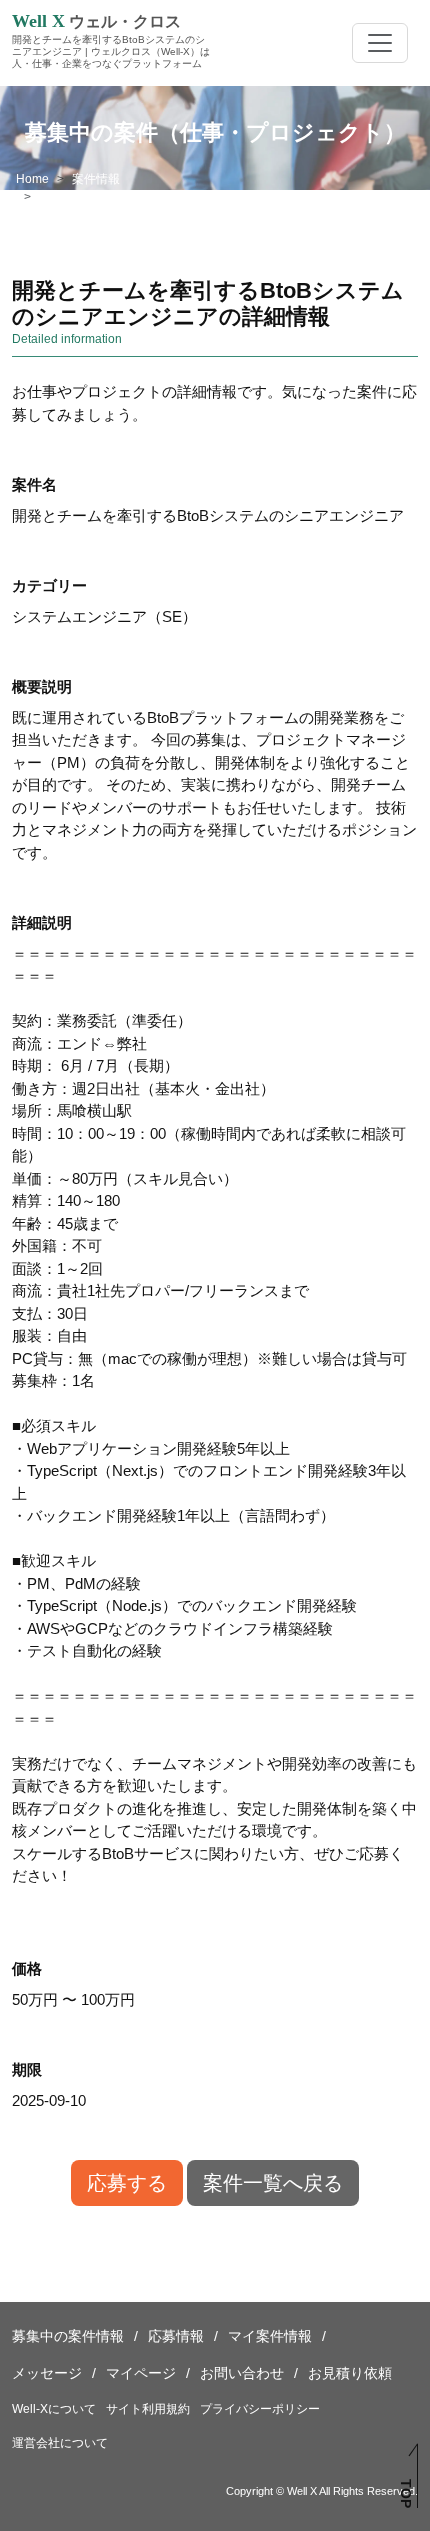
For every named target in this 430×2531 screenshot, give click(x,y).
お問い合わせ (242, 2373)
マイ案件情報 (270, 2336)
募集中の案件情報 (68, 2336)
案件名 (34, 484)
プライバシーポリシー (260, 2409)
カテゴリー (49, 585)
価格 (27, 1968)
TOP (405, 2493)
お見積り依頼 (350, 2373)
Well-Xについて (54, 2409)
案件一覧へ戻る (273, 2183)
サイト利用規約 (148, 2409)
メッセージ (47, 2373)
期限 (27, 2069)
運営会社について (60, 2443)
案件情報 (96, 179)
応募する (127, 2183)
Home (32, 179)
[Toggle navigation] (380, 43)
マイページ (141, 2373)
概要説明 (42, 686)
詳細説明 (42, 922)
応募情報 (176, 2336)
